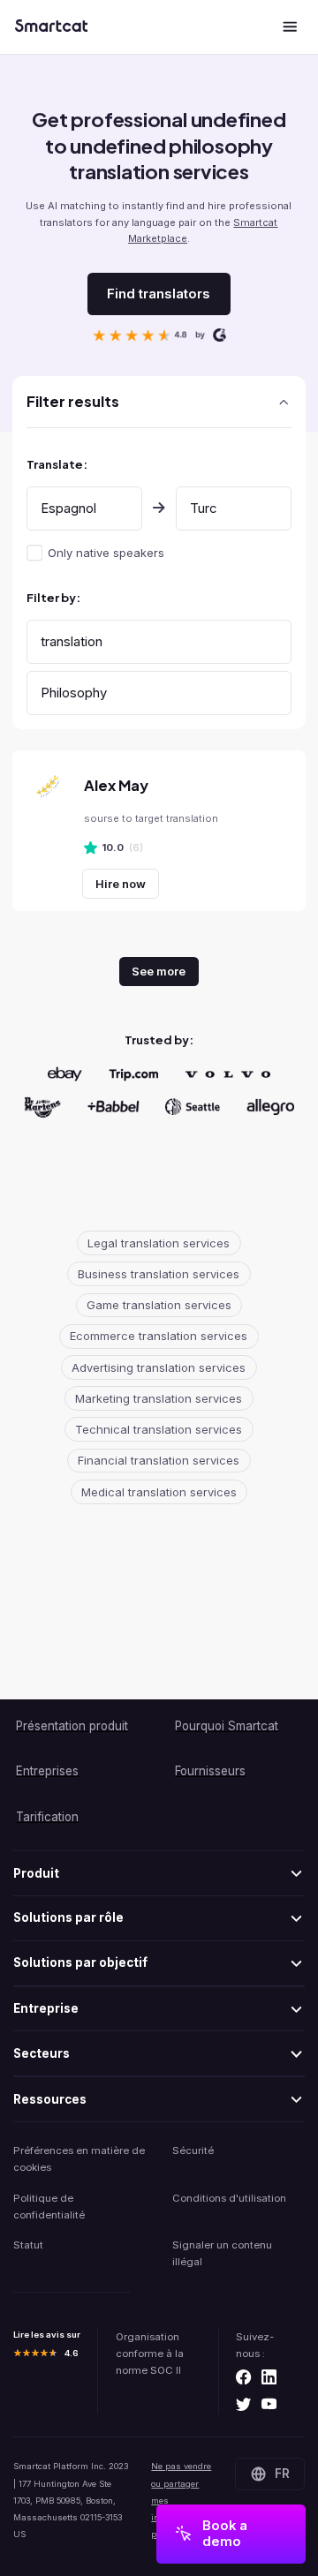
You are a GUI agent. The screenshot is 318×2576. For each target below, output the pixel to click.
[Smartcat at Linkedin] (269, 2378)
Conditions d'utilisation (229, 2198)
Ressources (50, 2099)
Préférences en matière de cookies (79, 2159)
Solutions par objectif (80, 1962)
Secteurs (42, 2053)
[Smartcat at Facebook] (243, 2378)
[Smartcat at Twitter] (243, 2406)
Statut (28, 2245)
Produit (36, 1873)
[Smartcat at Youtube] (269, 2406)
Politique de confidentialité (49, 2207)
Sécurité (193, 2150)
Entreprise (46, 2008)
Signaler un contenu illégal (222, 2253)
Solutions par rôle (68, 1917)
